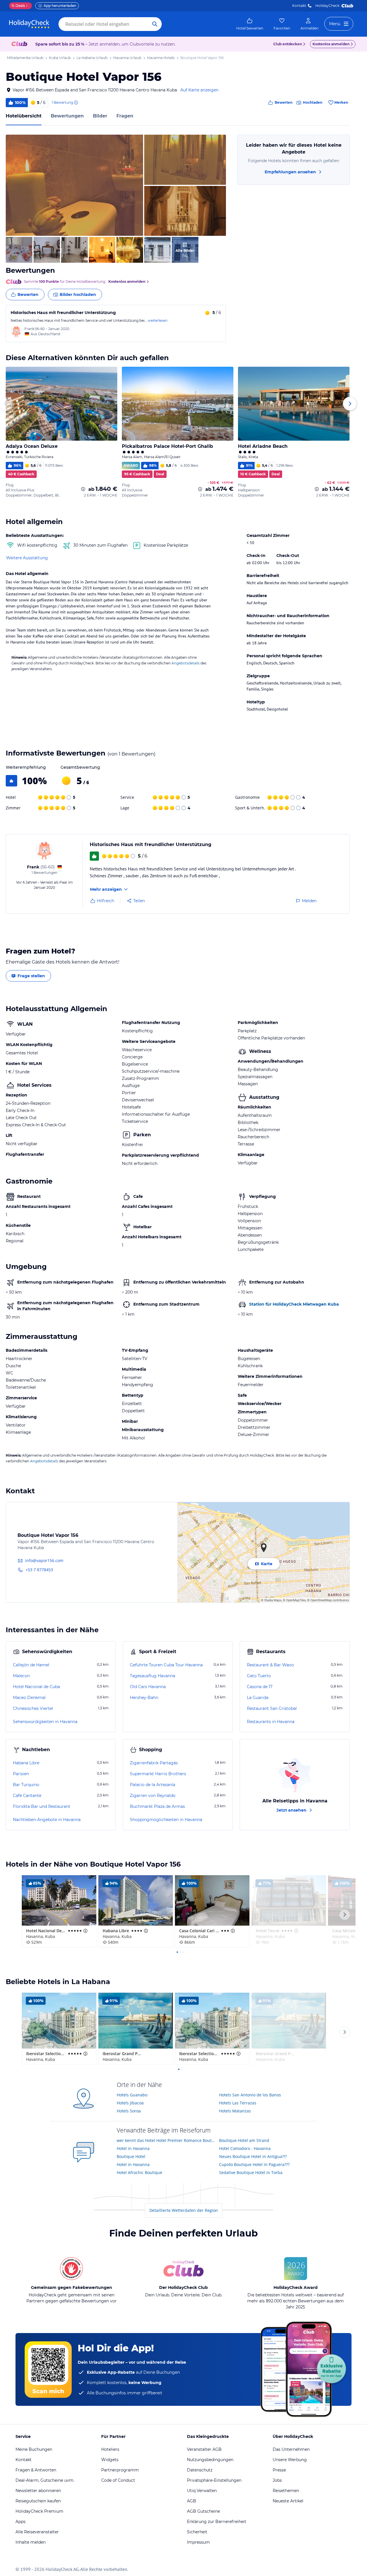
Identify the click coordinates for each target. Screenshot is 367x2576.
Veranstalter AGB (204, 2449)
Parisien (21, 1774)
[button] (74, 185)
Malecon (21, 1676)
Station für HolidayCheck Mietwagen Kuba (294, 1304)
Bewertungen (67, 116)
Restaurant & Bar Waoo (270, 1665)
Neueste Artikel (288, 2501)
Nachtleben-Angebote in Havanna (47, 1820)
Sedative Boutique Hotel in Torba (251, 2172)
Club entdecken (288, 44)
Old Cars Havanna (148, 1687)
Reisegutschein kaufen (38, 2501)
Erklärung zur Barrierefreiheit (217, 2522)
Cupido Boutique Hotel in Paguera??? (254, 2164)
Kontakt (299, 6)
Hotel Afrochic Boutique (139, 2172)
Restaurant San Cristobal (272, 1708)
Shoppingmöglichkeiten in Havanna (166, 1820)
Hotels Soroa (129, 2111)
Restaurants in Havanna (271, 1722)
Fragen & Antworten (36, 2470)
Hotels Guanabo (132, 2095)
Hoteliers (110, 2449)
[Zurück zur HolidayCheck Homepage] (29, 24)
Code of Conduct (118, 2480)
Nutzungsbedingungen (210, 2460)
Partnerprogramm (120, 2470)
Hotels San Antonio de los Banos (250, 2095)
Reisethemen (286, 2491)
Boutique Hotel (131, 2156)
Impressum (198, 2542)
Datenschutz (200, 2470)
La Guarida (258, 1698)
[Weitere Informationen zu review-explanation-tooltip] (76, 103)
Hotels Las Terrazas (238, 2103)
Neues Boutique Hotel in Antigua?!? (253, 2156)
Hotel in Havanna (133, 2148)
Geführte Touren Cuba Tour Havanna (166, 1665)
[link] (250, 24)
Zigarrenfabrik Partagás (154, 1763)
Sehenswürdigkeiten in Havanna (45, 1722)
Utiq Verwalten (202, 2491)
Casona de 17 (260, 1687)
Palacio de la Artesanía (153, 1785)
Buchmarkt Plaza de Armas (157, 1806)
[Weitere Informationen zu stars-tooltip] (85, 1931)
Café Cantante (27, 1796)
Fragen (125, 116)
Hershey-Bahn (144, 1698)
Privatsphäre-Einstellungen (214, 2480)
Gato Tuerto (259, 1676)
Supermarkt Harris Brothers (158, 1774)
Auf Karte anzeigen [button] (199, 90)
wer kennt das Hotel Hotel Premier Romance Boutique (166, 2140)
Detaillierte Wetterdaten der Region (184, 2210)
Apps (21, 2522)
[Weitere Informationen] (83, 489)
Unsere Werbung (290, 2460)
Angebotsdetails (186, 663)
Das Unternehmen (291, 2449)
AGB (192, 2501)
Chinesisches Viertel (33, 1708)
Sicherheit (197, 2532)
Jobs (277, 2480)
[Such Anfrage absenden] (155, 24)
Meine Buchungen (34, 2449)
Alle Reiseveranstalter (37, 2532)
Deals (18, 6)
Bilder (100, 116)
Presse (279, 2470)
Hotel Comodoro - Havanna (245, 2148)
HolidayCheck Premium (39, 2511)
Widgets (110, 2460)
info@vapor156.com (44, 1560)
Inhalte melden (31, 2542)
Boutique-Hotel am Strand (244, 2140)
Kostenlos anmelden (331, 44)
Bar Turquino (26, 1785)
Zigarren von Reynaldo (153, 1796)
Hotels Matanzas (235, 2111)
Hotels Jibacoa (130, 2103)
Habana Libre (26, 1763)
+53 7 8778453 (39, 1570)
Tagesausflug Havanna (153, 1676)
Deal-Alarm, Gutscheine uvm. (45, 2480)
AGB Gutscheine (203, 2511)
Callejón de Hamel (31, 1665)
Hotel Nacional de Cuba (36, 1687)
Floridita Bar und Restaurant (42, 1806)
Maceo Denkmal (29, 1698)
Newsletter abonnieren (38, 2491)
